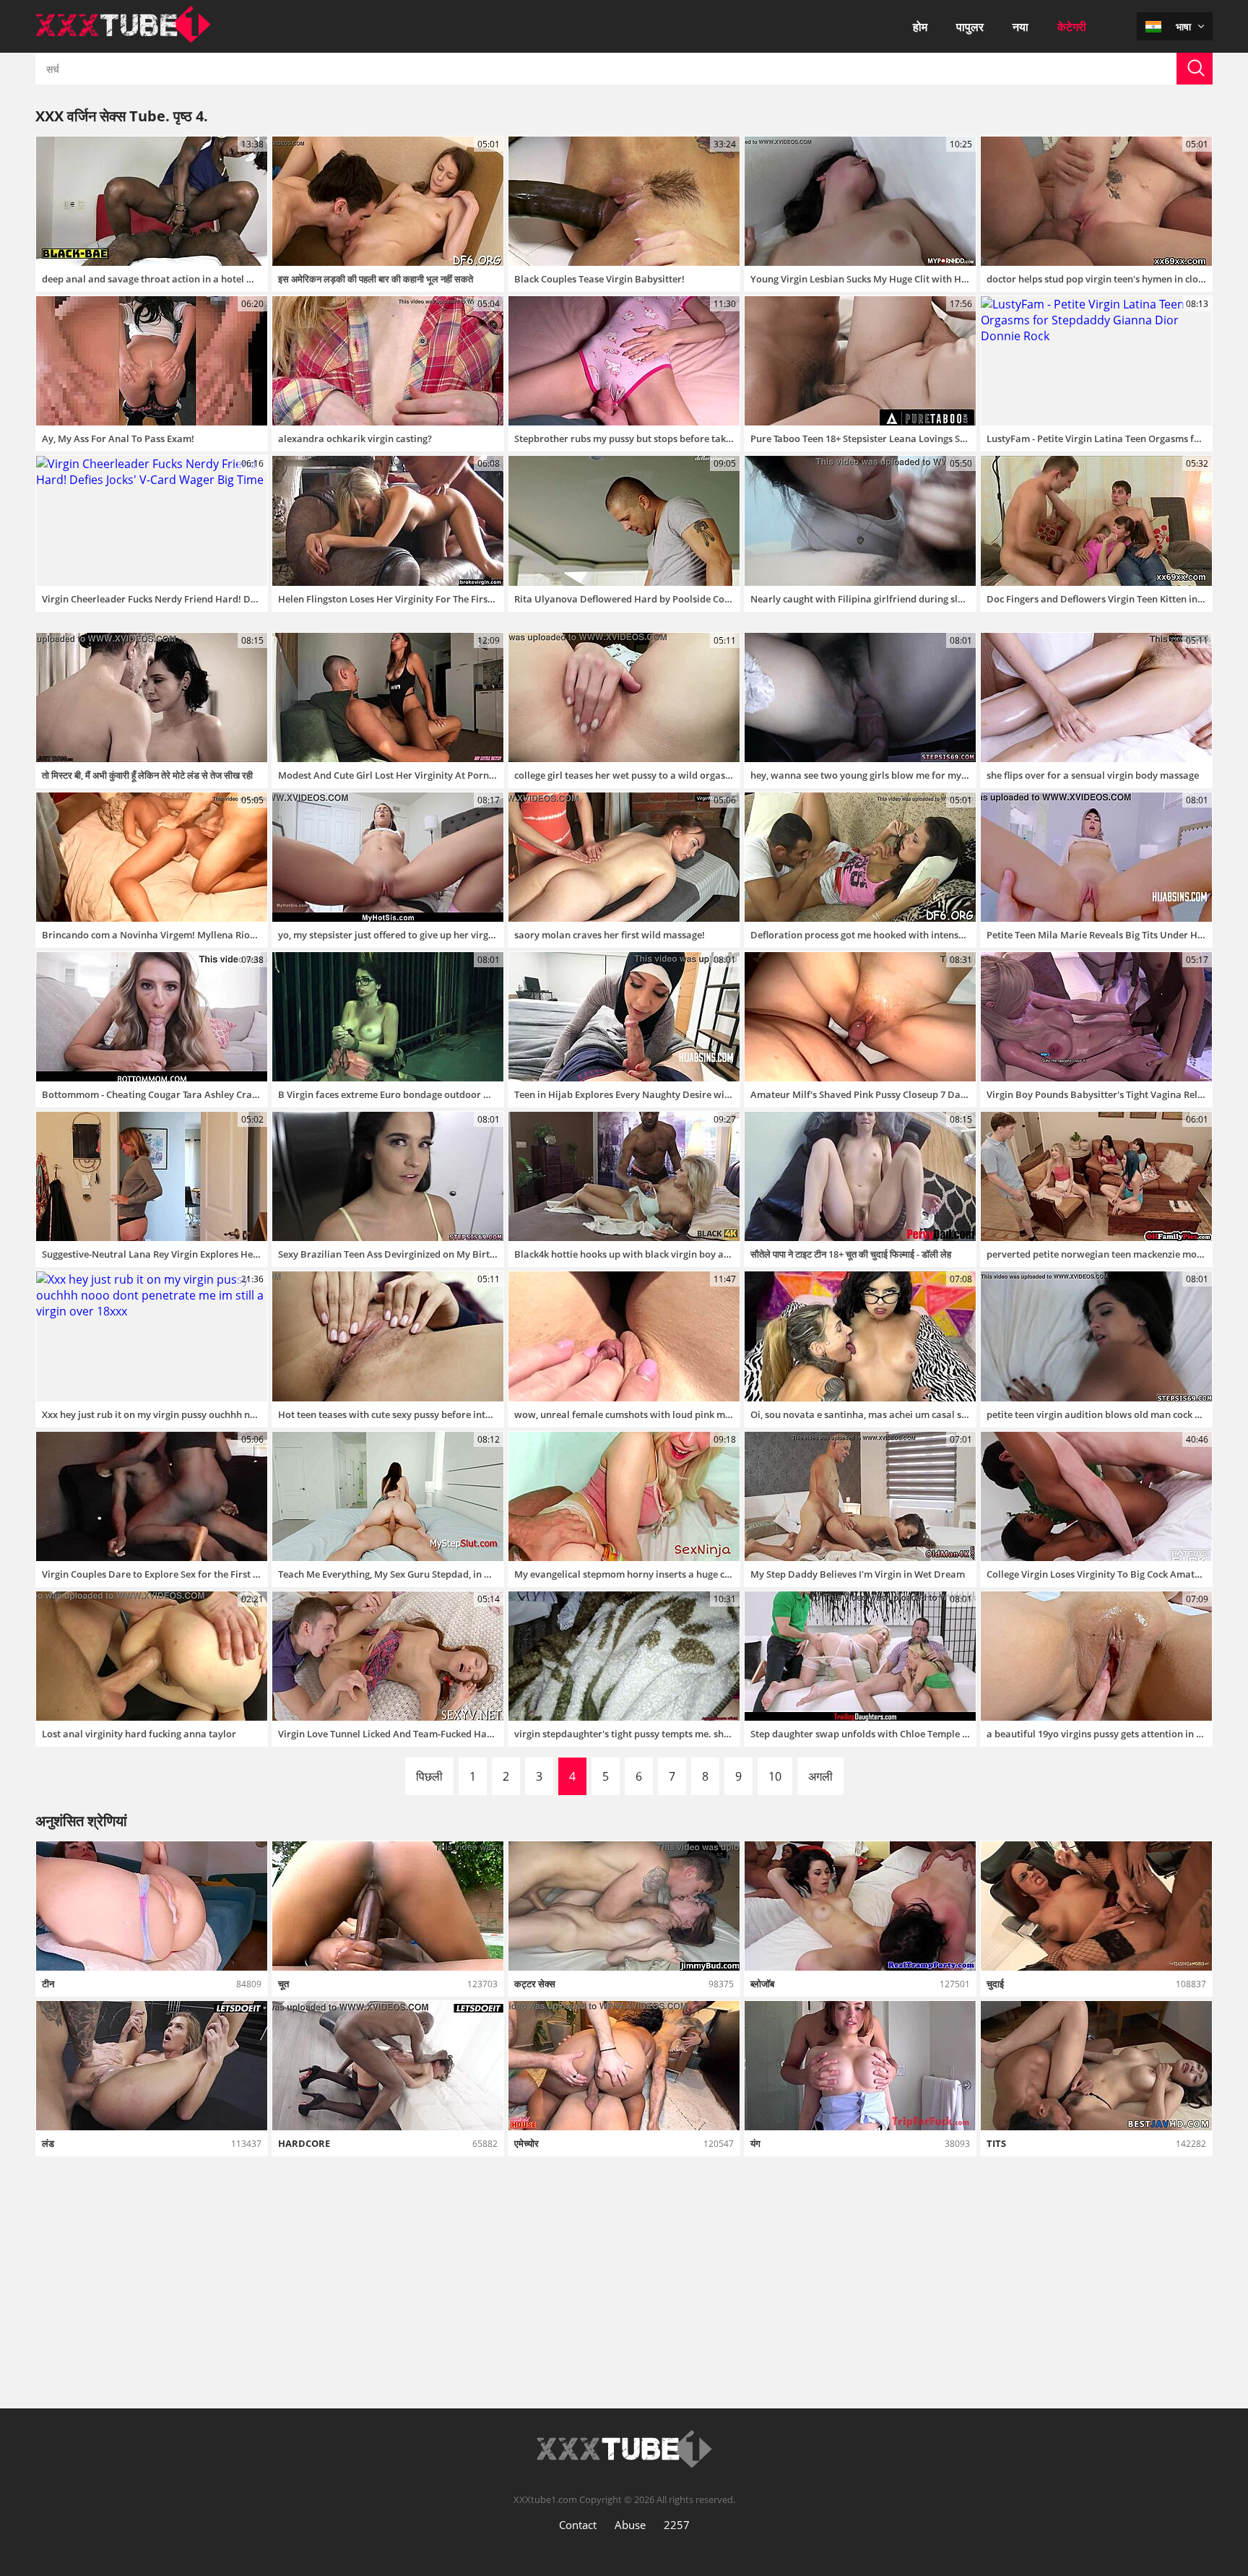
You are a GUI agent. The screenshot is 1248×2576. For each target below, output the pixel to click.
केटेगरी (1072, 27)
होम (920, 27)
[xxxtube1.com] (123, 39)
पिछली (429, 1776)
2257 (677, 2525)
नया (1020, 27)
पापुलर (970, 27)
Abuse (630, 2525)
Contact (578, 2525)
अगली (820, 1776)
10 (775, 1776)
